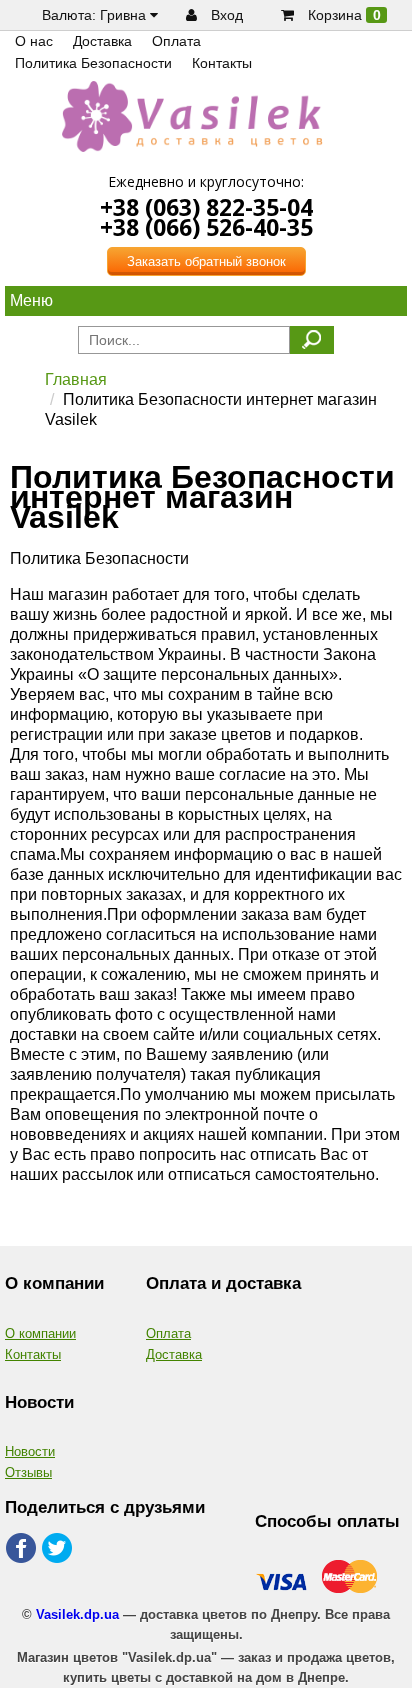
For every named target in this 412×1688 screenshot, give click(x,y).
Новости (30, 1451)
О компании (40, 1333)
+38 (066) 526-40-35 (206, 227)
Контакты (33, 1354)
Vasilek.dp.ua (77, 1614)
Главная (76, 379)
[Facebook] (21, 1549)
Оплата (168, 1333)
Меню (31, 300)
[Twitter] (58, 1549)
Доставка (174, 1354)
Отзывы (28, 1472)
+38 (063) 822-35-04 (206, 207)
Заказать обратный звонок (206, 261)
